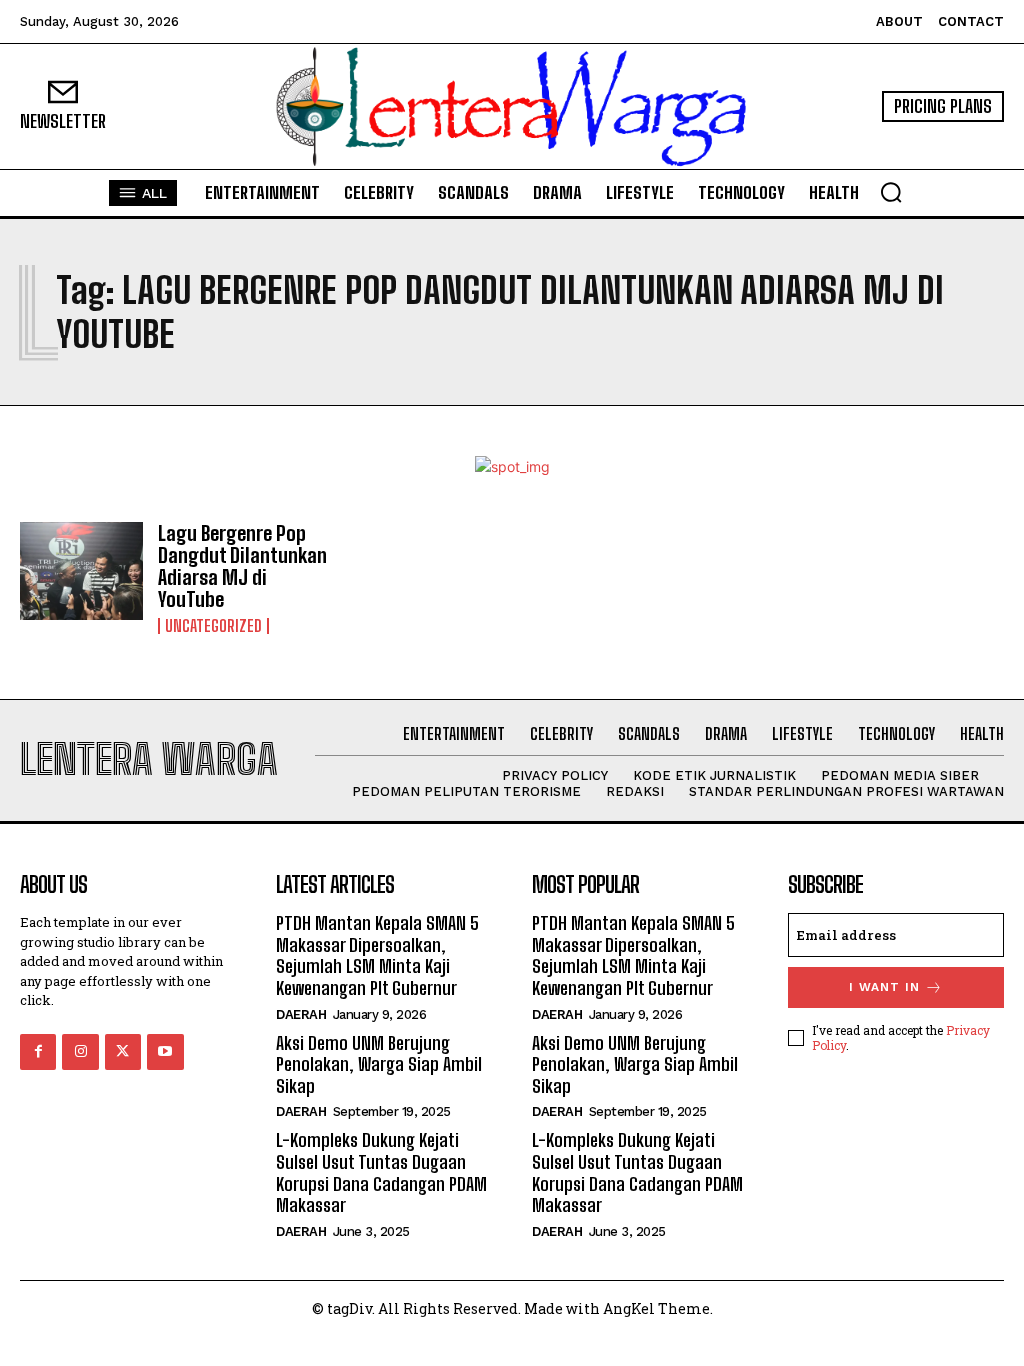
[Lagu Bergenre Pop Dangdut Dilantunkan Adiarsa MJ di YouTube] (81, 571)
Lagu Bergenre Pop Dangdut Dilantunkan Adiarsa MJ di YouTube (242, 566)
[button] (891, 192)
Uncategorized (213, 626)
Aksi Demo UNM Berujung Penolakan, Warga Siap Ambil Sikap (379, 1064)
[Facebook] (38, 1052)
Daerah (301, 1014)
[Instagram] (80, 1052)
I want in (884, 987)
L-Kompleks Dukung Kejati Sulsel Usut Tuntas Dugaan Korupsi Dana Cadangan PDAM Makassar (381, 1172)
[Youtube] (165, 1052)
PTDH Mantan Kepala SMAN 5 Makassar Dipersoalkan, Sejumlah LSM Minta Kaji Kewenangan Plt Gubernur (377, 955)
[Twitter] (123, 1052)
